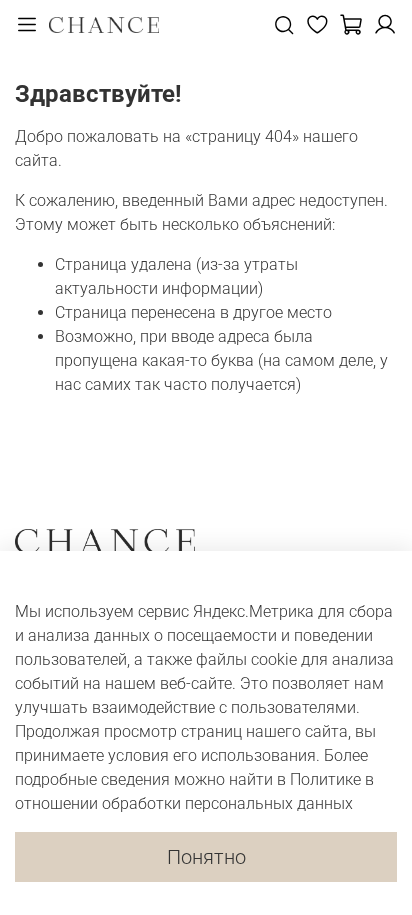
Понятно (206, 857)
